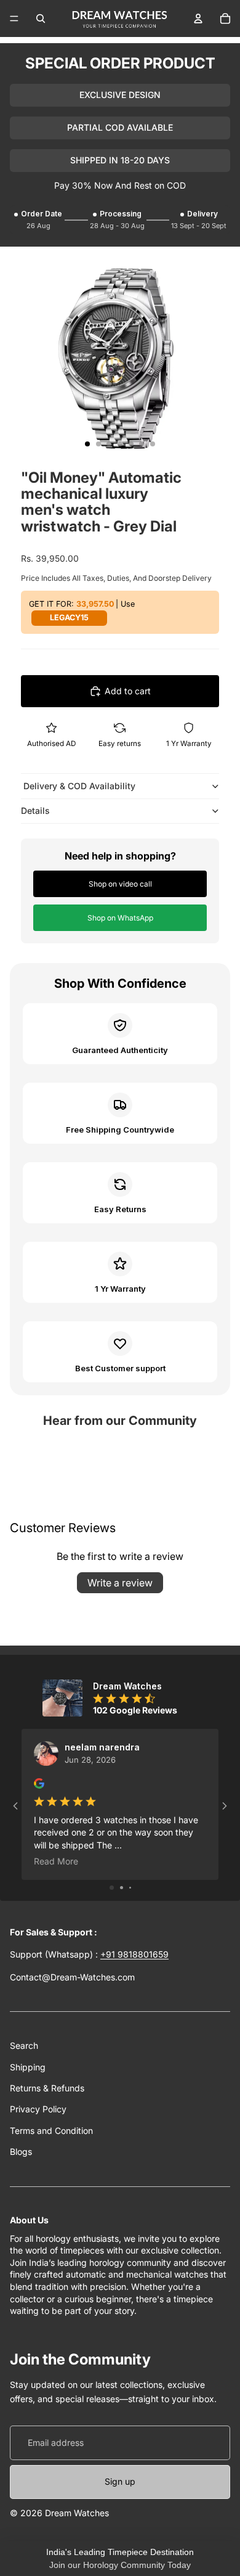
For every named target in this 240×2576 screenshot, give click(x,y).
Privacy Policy (38, 2109)
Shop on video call (120, 884)
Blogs (21, 2151)
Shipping (28, 2067)
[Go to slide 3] (130, 1888)
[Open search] (41, 18)
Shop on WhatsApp (120, 918)
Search (24, 2045)
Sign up (120, 2481)
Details (35, 810)
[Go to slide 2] (122, 1888)
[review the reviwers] (39, 1783)
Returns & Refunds (47, 2088)
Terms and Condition (51, 2131)
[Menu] (14, 18)
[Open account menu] (198, 18)
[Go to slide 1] (112, 1888)
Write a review (120, 1583)
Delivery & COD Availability (78, 786)
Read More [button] (56, 1861)
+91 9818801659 (134, 1954)
